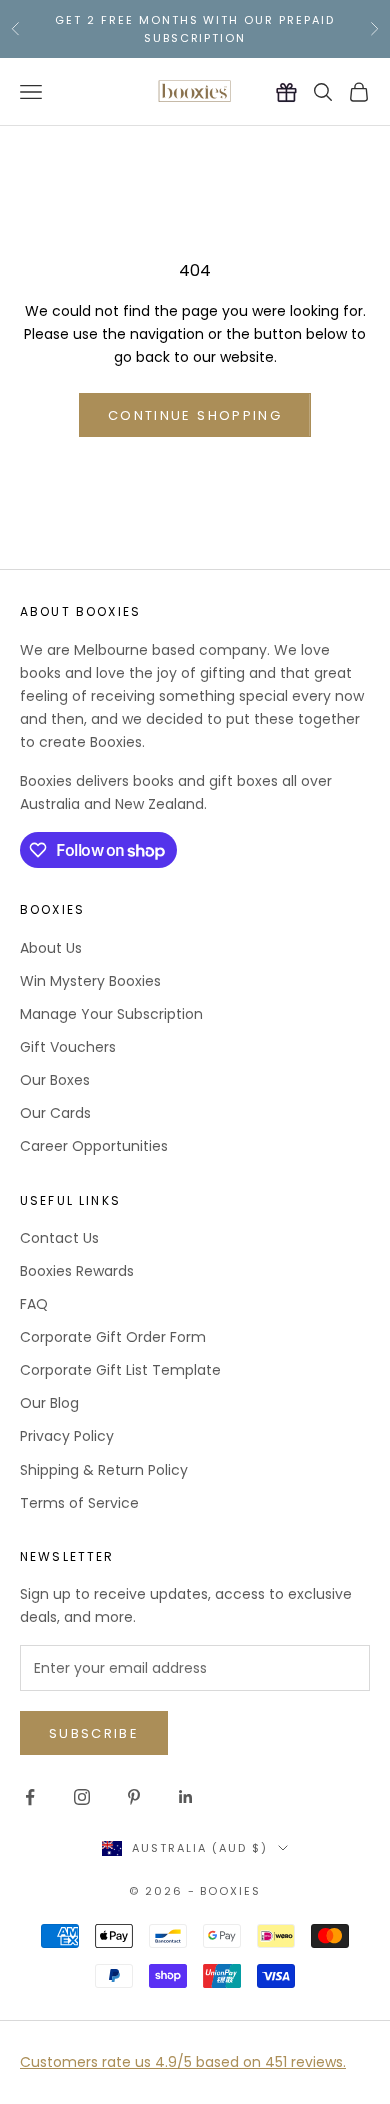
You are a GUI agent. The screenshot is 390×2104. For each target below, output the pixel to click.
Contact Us (59, 1238)
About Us (51, 948)
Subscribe (94, 1733)
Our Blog (49, 1403)
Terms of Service (79, 1503)
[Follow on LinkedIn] (186, 1797)
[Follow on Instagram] (82, 1797)
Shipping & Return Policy (104, 1470)
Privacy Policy (67, 1436)
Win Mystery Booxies (90, 981)
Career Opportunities (94, 1146)
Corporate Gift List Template (120, 1370)
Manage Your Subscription (111, 1014)
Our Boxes (55, 1080)
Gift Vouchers (68, 1047)
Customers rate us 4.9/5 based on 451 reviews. (183, 2062)
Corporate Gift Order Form (113, 1337)
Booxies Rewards (77, 1271)
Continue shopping (195, 415)
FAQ (34, 1304)
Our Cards (55, 1113)
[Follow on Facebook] (30, 1797)
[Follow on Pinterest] (134, 1797)
